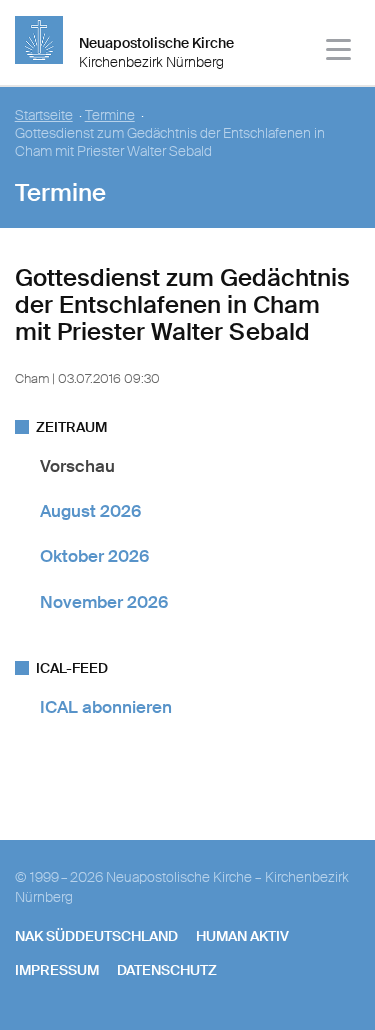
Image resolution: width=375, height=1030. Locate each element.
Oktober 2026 (94, 556)
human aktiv (242, 936)
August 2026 (90, 511)
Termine (110, 115)
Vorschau (77, 466)
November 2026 (104, 602)
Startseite (44, 115)
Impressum (57, 970)
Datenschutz (167, 970)
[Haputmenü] (339, 52)
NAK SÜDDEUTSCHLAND (96, 936)
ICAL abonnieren (106, 707)
